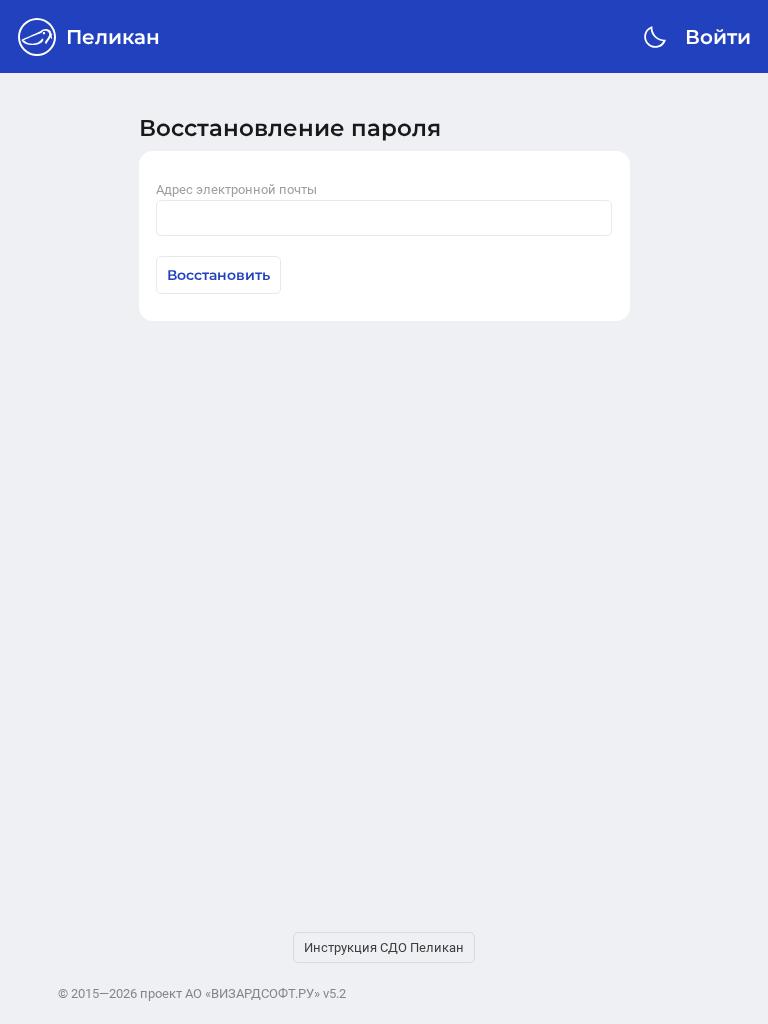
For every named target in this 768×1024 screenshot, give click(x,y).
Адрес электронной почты (236, 189)
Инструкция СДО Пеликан (384, 947)
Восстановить (218, 275)
